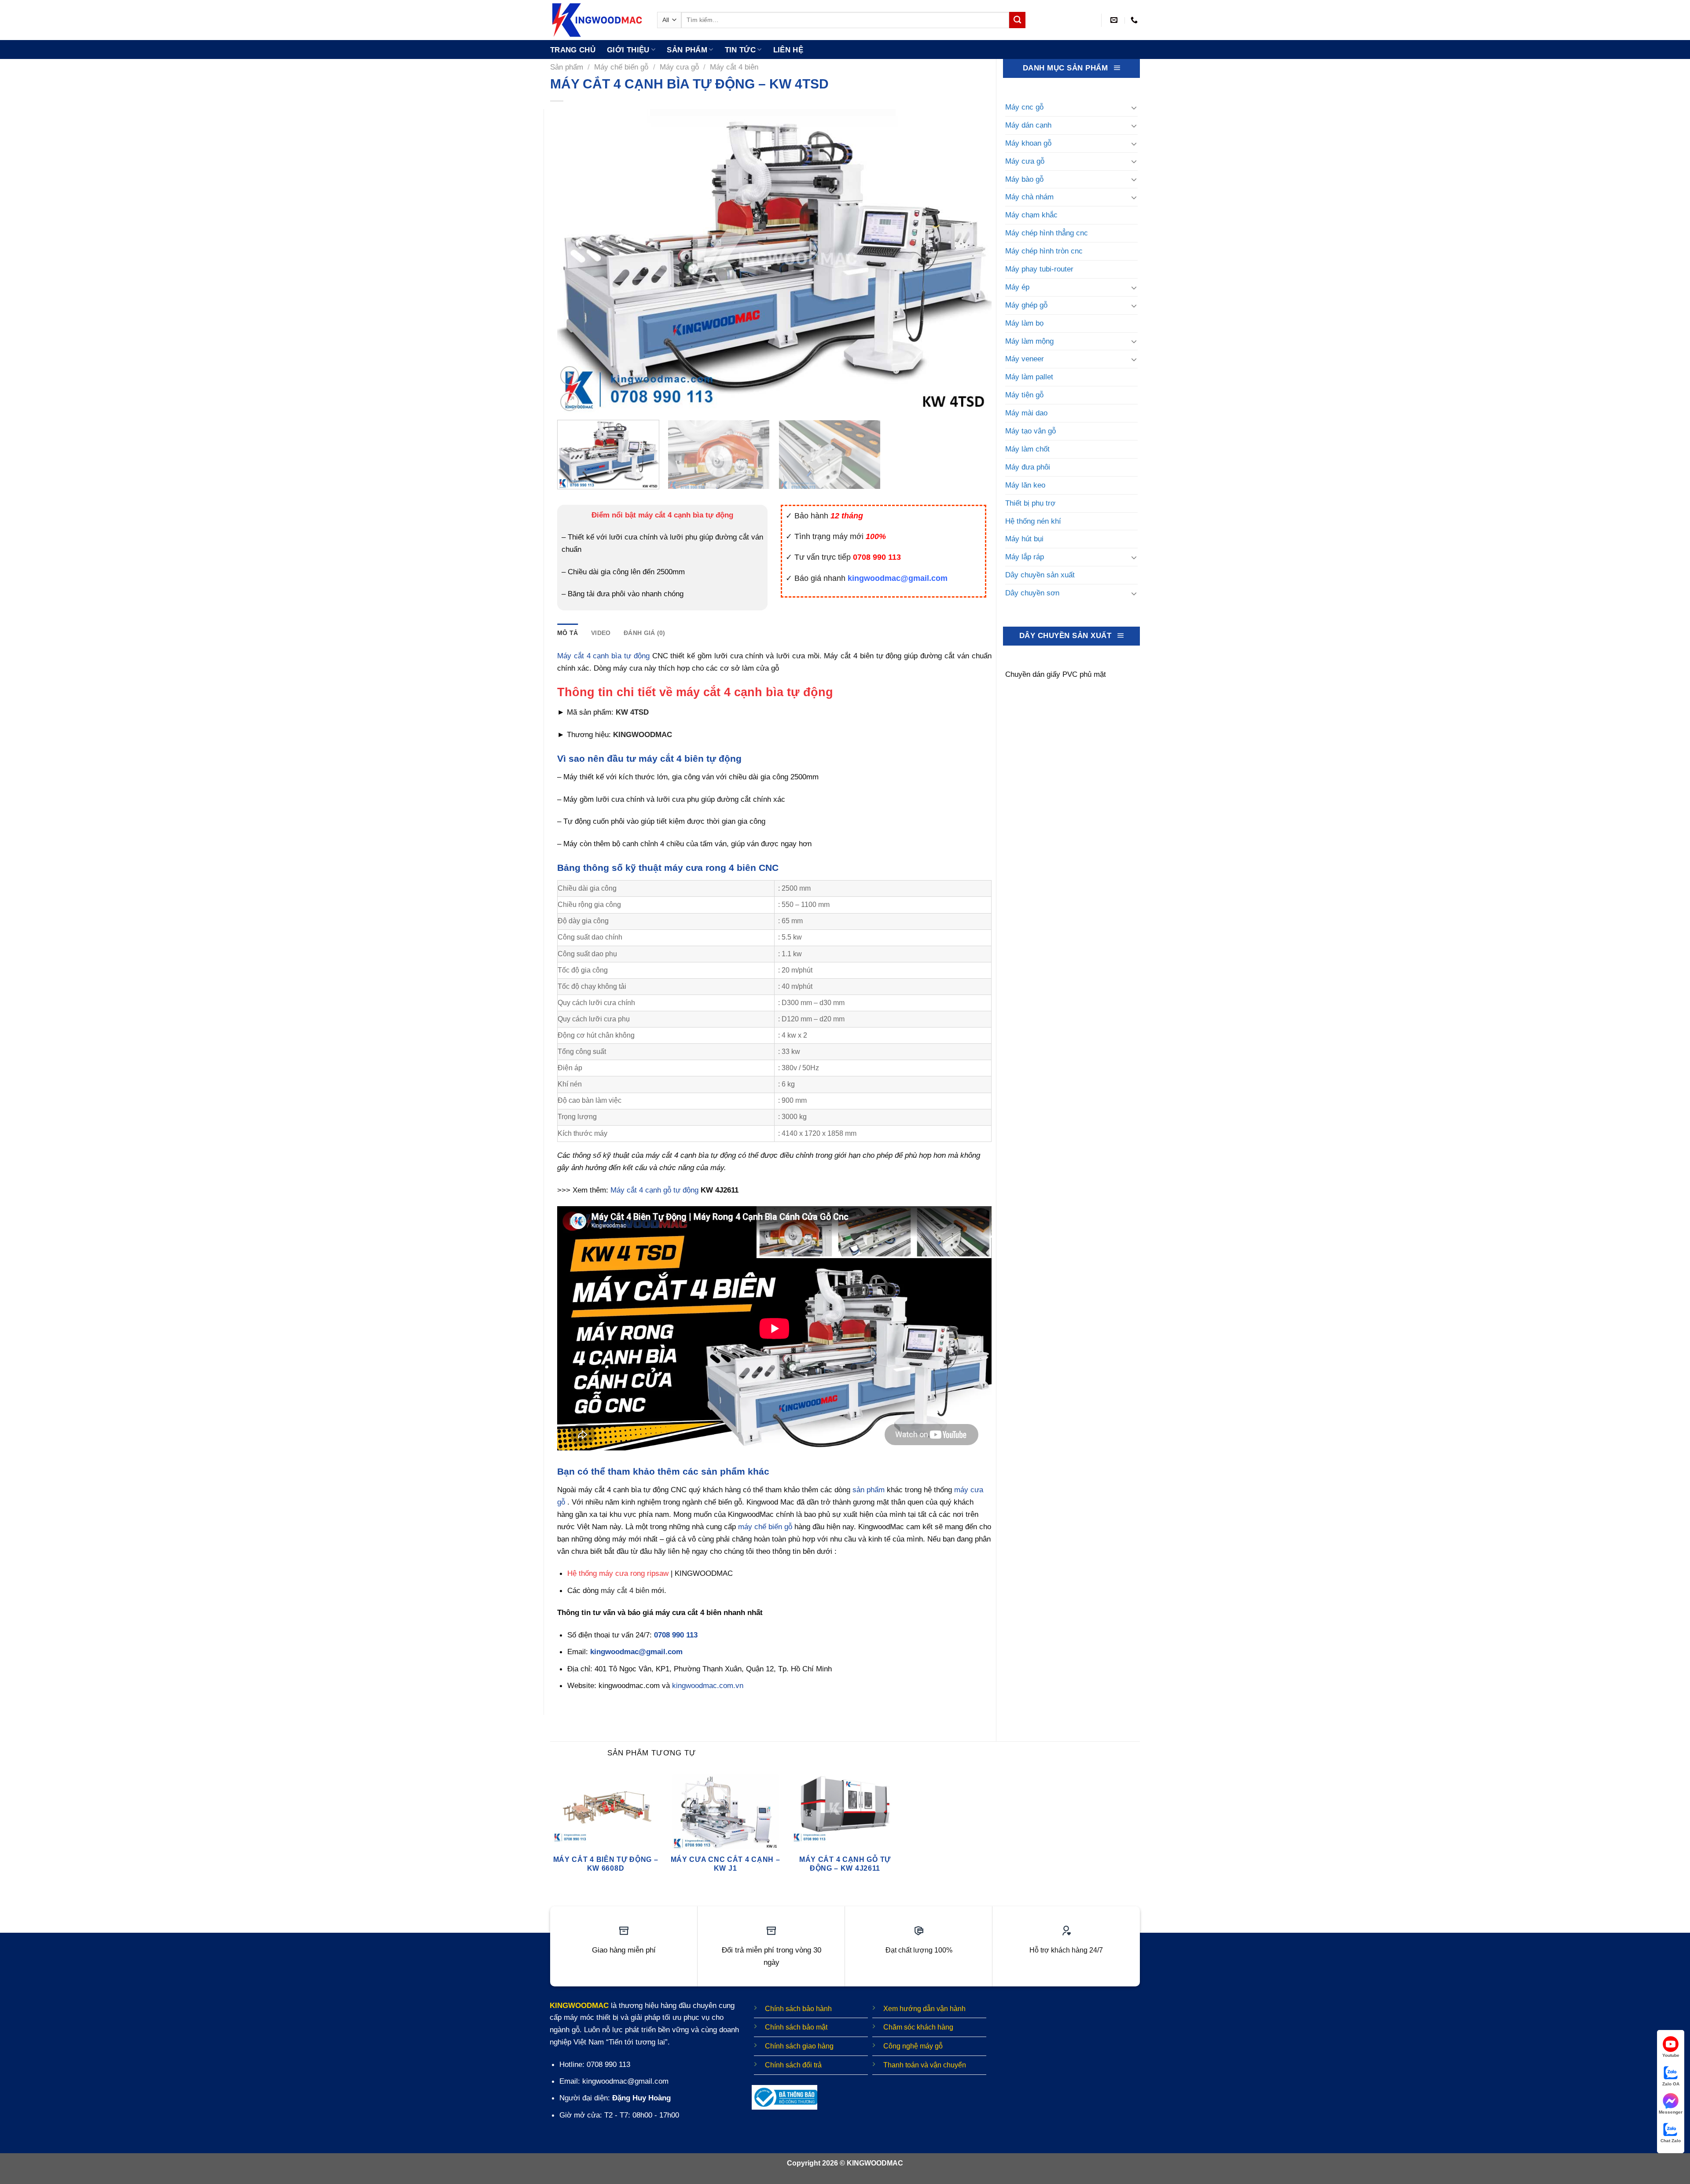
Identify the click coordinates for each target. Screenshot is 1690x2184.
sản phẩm (869, 1490)
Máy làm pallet (1029, 377)
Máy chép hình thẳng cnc (1047, 233)
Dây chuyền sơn (1032, 593)
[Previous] (577, 261)
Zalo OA (1671, 2084)
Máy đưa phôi (1028, 467)
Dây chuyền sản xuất (1040, 575)
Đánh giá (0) (644, 633)
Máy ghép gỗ (1026, 305)
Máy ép (1017, 287)
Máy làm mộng (1029, 341)
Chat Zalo (1671, 2141)
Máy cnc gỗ (1024, 107)
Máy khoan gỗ (1028, 143)
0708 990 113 (676, 1635)
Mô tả (568, 633)
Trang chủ (573, 50)
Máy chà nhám (1029, 197)
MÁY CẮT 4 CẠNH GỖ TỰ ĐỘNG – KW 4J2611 (845, 1864)
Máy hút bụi (1024, 539)
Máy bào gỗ (1024, 179)
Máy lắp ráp (1025, 557)
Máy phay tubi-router (1039, 269)
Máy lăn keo (1025, 485)
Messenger (1671, 2112)
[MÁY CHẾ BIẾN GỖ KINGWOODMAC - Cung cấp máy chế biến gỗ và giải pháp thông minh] (597, 20)
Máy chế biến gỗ (621, 67)
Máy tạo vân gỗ (1031, 431)
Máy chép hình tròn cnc (1044, 251)
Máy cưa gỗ (679, 67)
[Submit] (1017, 20)
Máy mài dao (1026, 413)
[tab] (568, 633)
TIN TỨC (740, 50)
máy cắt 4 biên (625, 1590)
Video (601, 633)
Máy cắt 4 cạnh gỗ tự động (654, 1190)
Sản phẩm (687, 50)
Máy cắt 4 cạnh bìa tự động (603, 656)
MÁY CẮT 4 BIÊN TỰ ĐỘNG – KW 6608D (606, 1864)
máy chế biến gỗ (765, 1527)
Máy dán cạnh (1028, 125)
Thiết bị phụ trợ (1030, 503)
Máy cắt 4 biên (734, 67)
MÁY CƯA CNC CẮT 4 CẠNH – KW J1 (726, 1864)
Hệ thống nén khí (1033, 521)
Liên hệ (788, 50)
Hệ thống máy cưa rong (606, 1573)
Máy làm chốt (1027, 449)
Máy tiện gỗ (1024, 395)
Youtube (1671, 2055)
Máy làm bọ (1024, 323)
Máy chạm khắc (1031, 215)
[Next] (972, 261)
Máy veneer (1025, 359)
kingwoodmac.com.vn (708, 1685)
